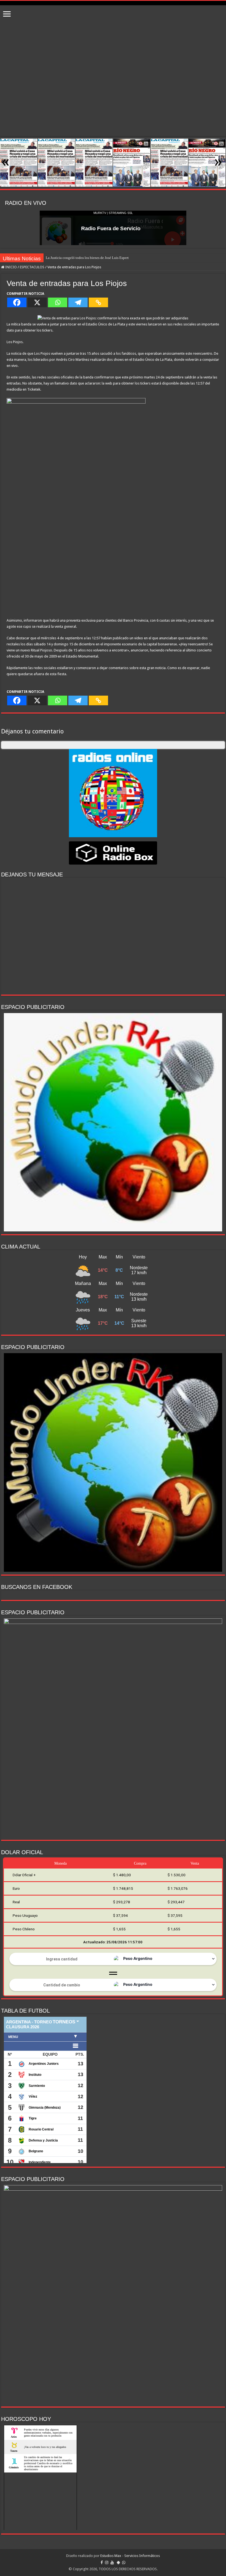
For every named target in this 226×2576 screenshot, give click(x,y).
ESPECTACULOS (32, 267)
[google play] (118, 2562)
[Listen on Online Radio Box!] (113, 853)
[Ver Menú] (7, 14)
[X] (37, 302)
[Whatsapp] (58, 302)
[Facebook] (17, 302)
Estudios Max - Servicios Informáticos (130, 2556)
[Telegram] (78, 302)
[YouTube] (112, 2562)
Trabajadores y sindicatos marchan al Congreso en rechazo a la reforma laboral (104, 258)
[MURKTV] (113, 3)
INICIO (11, 267)
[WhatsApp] (124, 2562)
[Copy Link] (98, 302)
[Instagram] (107, 2562)
